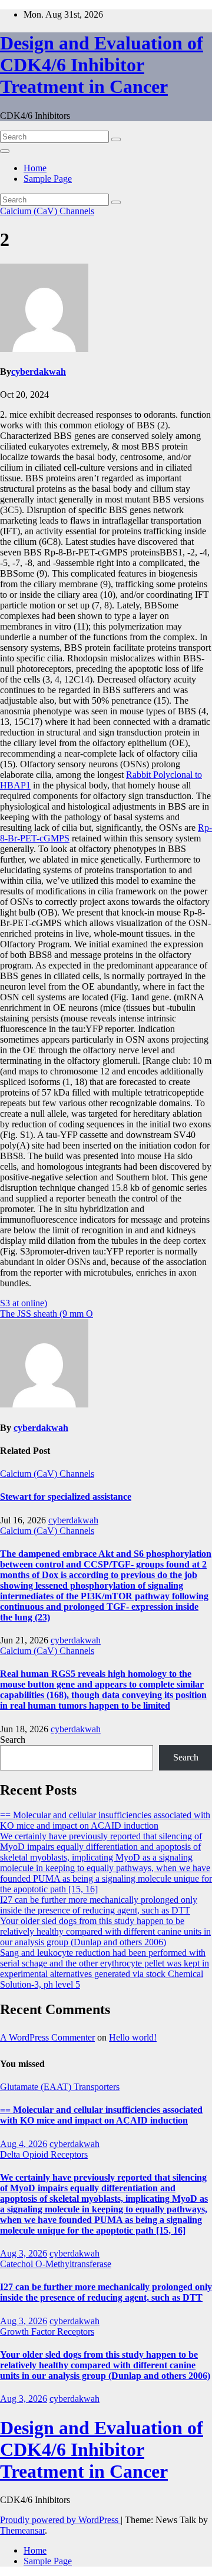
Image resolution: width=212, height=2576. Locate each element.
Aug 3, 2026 (24, 2253)
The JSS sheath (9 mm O (47, 1314)
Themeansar (22, 2530)
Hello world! (133, 2037)
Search (13, 1740)
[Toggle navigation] (5, 151)
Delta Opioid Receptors (44, 2154)
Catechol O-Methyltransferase (56, 2264)
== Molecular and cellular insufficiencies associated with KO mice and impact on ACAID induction (105, 1820)
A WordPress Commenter (47, 2037)
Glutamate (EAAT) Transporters (60, 2087)
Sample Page (48, 179)
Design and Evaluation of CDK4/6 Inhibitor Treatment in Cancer (102, 65)
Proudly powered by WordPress (60, 2520)
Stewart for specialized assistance (66, 1497)
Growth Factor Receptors (47, 2332)
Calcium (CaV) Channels (47, 211)
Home (35, 168)
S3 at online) (24, 1303)
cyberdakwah (39, 372)
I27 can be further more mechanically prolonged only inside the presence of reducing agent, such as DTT (99, 1905)
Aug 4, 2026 (24, 2144)
